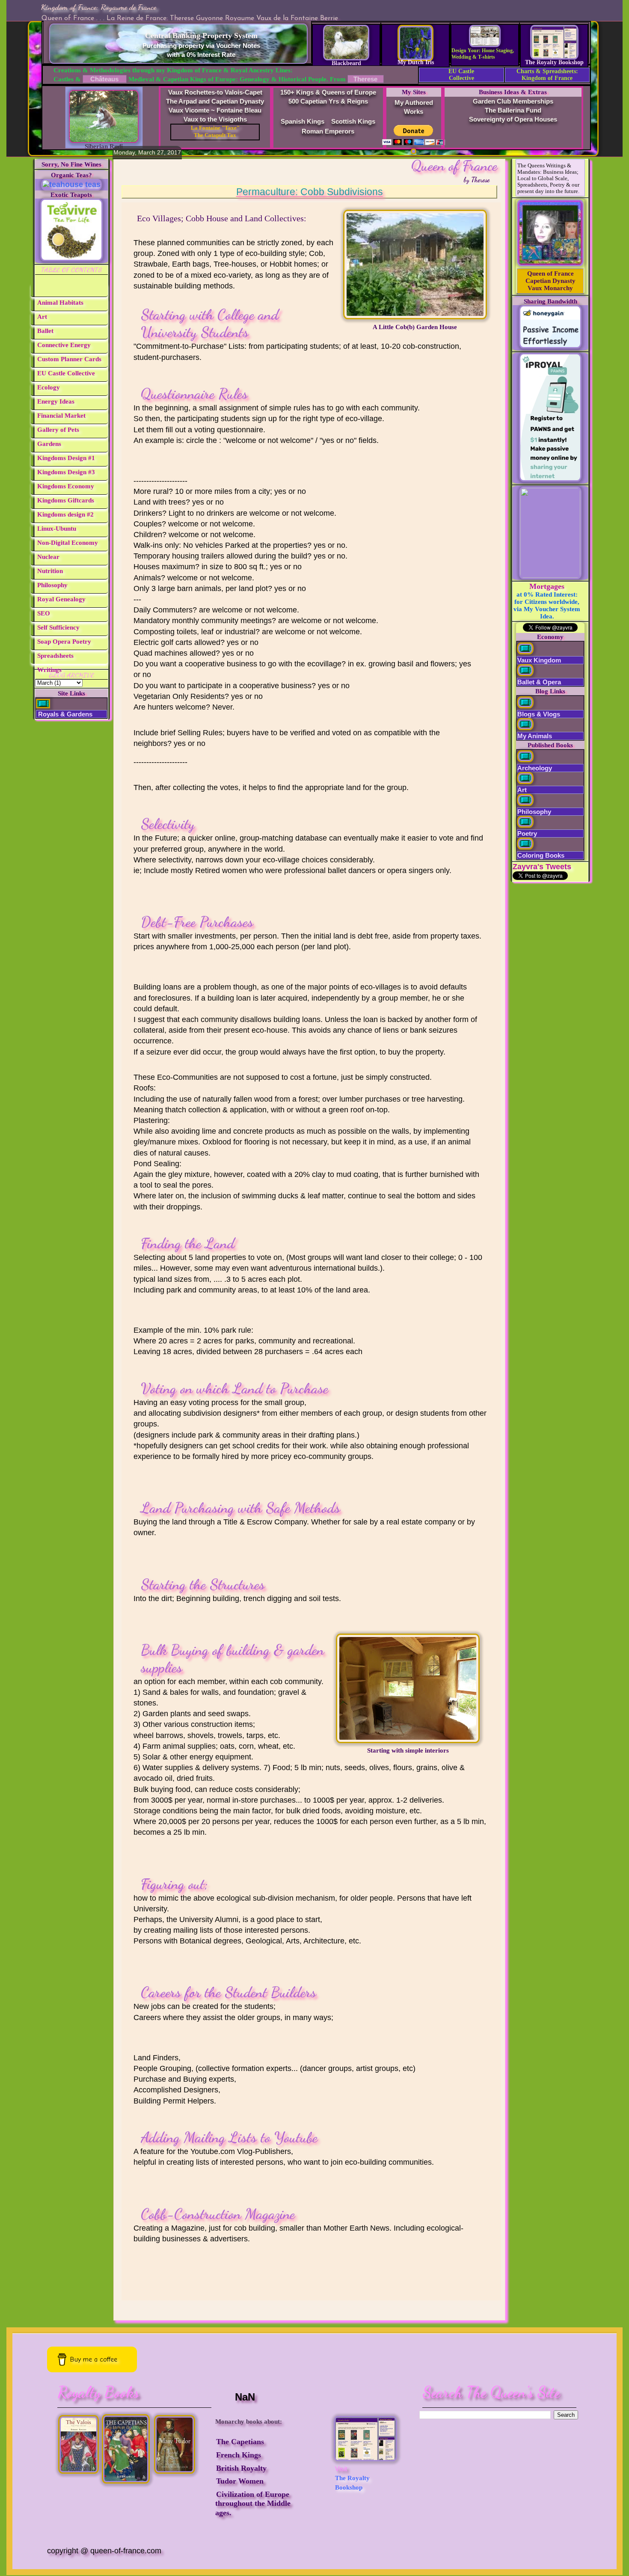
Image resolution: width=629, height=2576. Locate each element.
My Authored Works (414, 107)
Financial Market (61, 416)
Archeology (535, 768)
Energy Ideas (56, 401)
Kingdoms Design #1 (66, 458)
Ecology (49, 387)
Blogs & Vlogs (539, 714)
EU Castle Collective (461, 75)
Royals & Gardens (64, 714)
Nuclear (48, 557)
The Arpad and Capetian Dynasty (215, 101)
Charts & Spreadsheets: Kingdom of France (547, 75)
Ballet (45, 331)
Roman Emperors (328, 131)
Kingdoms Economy (66, 486)
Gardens (49, 444)
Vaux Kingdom (539, 660)
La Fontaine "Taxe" (215, 128)
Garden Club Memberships (513, 101)
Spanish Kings (303, 121)
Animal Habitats (60, 303)
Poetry (527, 833)
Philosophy (52, 585)
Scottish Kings (353, 121)
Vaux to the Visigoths (215, 119)
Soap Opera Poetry (64, 642)
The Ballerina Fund (513, 110)
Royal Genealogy (61, 599)
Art (42, 317)
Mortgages (547, 586)
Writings (49, 670)
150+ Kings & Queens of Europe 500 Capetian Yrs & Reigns (328, 97)
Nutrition (50, 571)
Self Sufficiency (58, 627)
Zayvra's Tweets (542, 867)
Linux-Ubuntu (57, 529)
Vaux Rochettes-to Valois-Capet (215, 92)
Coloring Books (541, 855)
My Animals (535, 736)
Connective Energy (64, 345)
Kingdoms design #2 (65, 514)
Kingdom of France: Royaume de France (98, 7)
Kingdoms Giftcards (66, 500)
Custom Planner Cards (69, 359)
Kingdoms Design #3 (66, 472)
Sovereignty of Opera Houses (513, 119)
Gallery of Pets (58, 430)
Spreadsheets (55, 656)
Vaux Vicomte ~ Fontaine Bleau (215, 110)
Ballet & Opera (539, 682)
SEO (44, 613)
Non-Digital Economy (68, 543)
